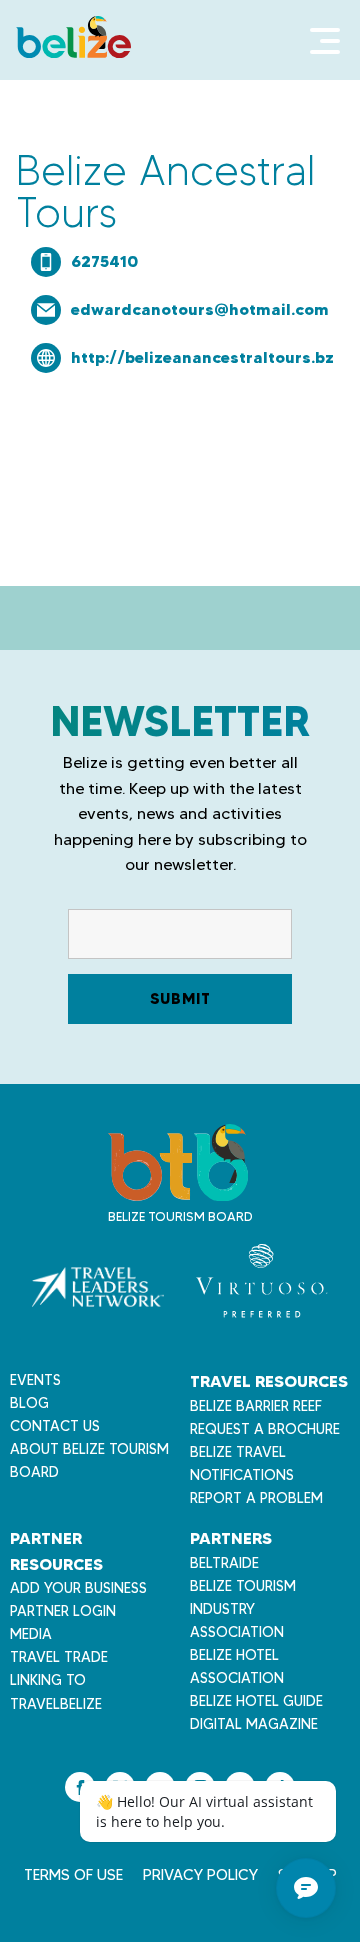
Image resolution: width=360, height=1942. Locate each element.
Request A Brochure (265, 1429)
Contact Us (55, 1426)
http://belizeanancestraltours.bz (202, 357)
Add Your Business (78, 1588)
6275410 (104, 261)
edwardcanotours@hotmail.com (200, 309)
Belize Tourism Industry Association (243, 1609)
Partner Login (63, 1611)
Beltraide (224, 1563)
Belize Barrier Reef (256, 1406)
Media (31, 1634)
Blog (29, 1403)
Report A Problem (256, 1498)
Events (35, 1380)
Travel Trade (59, 1657)
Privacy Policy (200, 1875)
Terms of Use (73, 1875)
